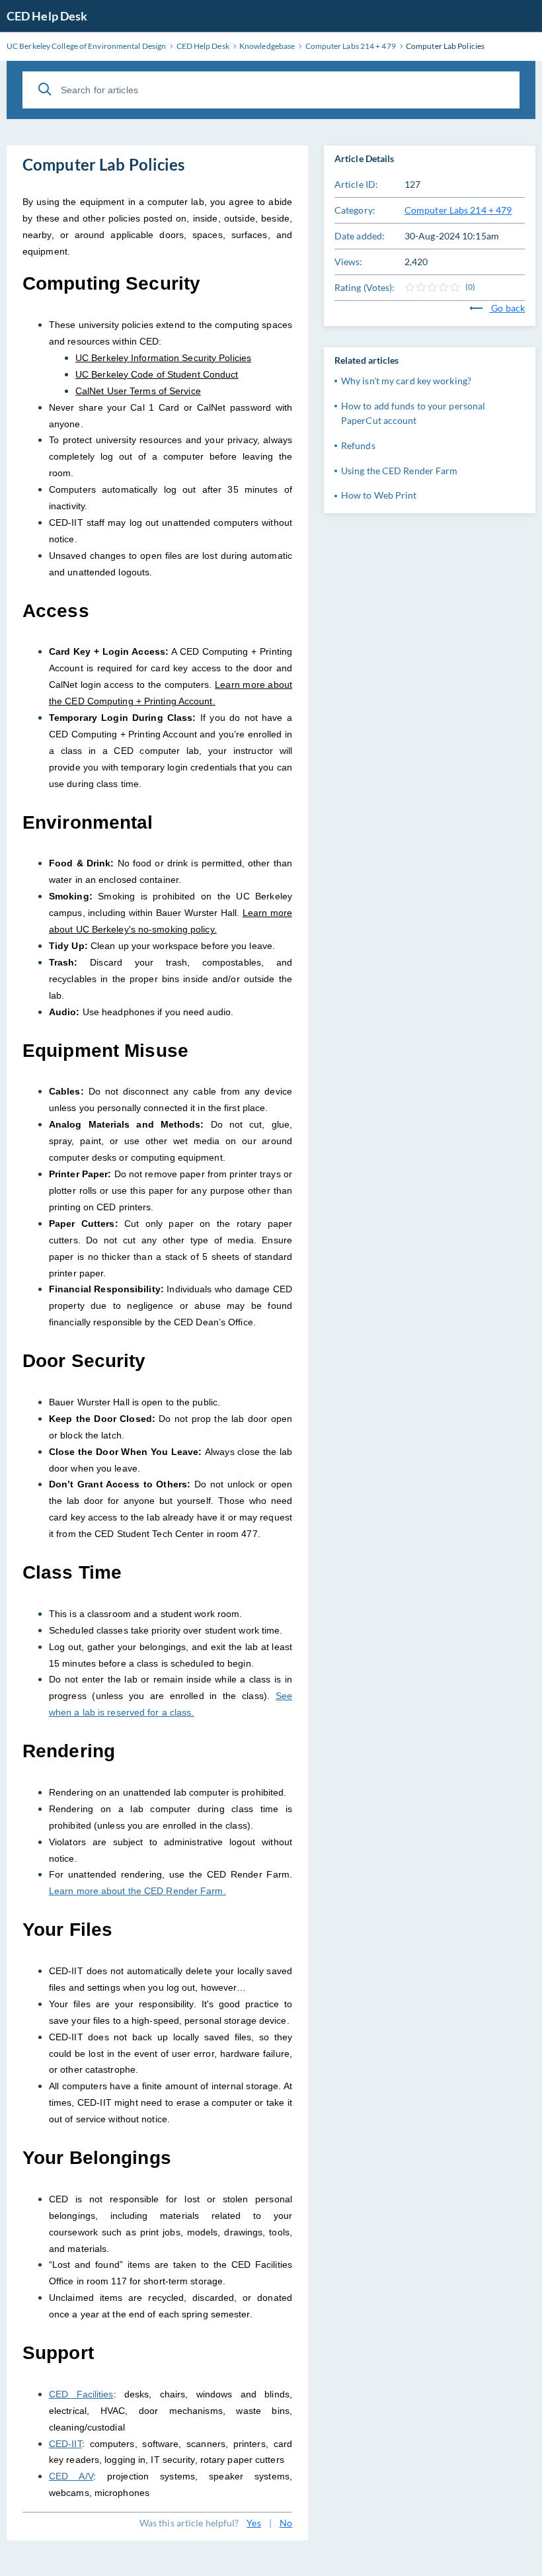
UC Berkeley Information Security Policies (163, 358)
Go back (507, 308)
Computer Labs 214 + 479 (458, 210)
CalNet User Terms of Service (138, 391)
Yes (253, 2523)
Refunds (358, 445)
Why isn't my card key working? (406, 381)
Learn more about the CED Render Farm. (137, 1891)
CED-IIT (65, 2444)
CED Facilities (81, 2394)
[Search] (45, 89)
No (286, 2523)
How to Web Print (379, 495)
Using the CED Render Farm (400, 471)
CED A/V (71, 2476)
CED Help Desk (47, 16)
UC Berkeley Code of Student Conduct (157, 374)
